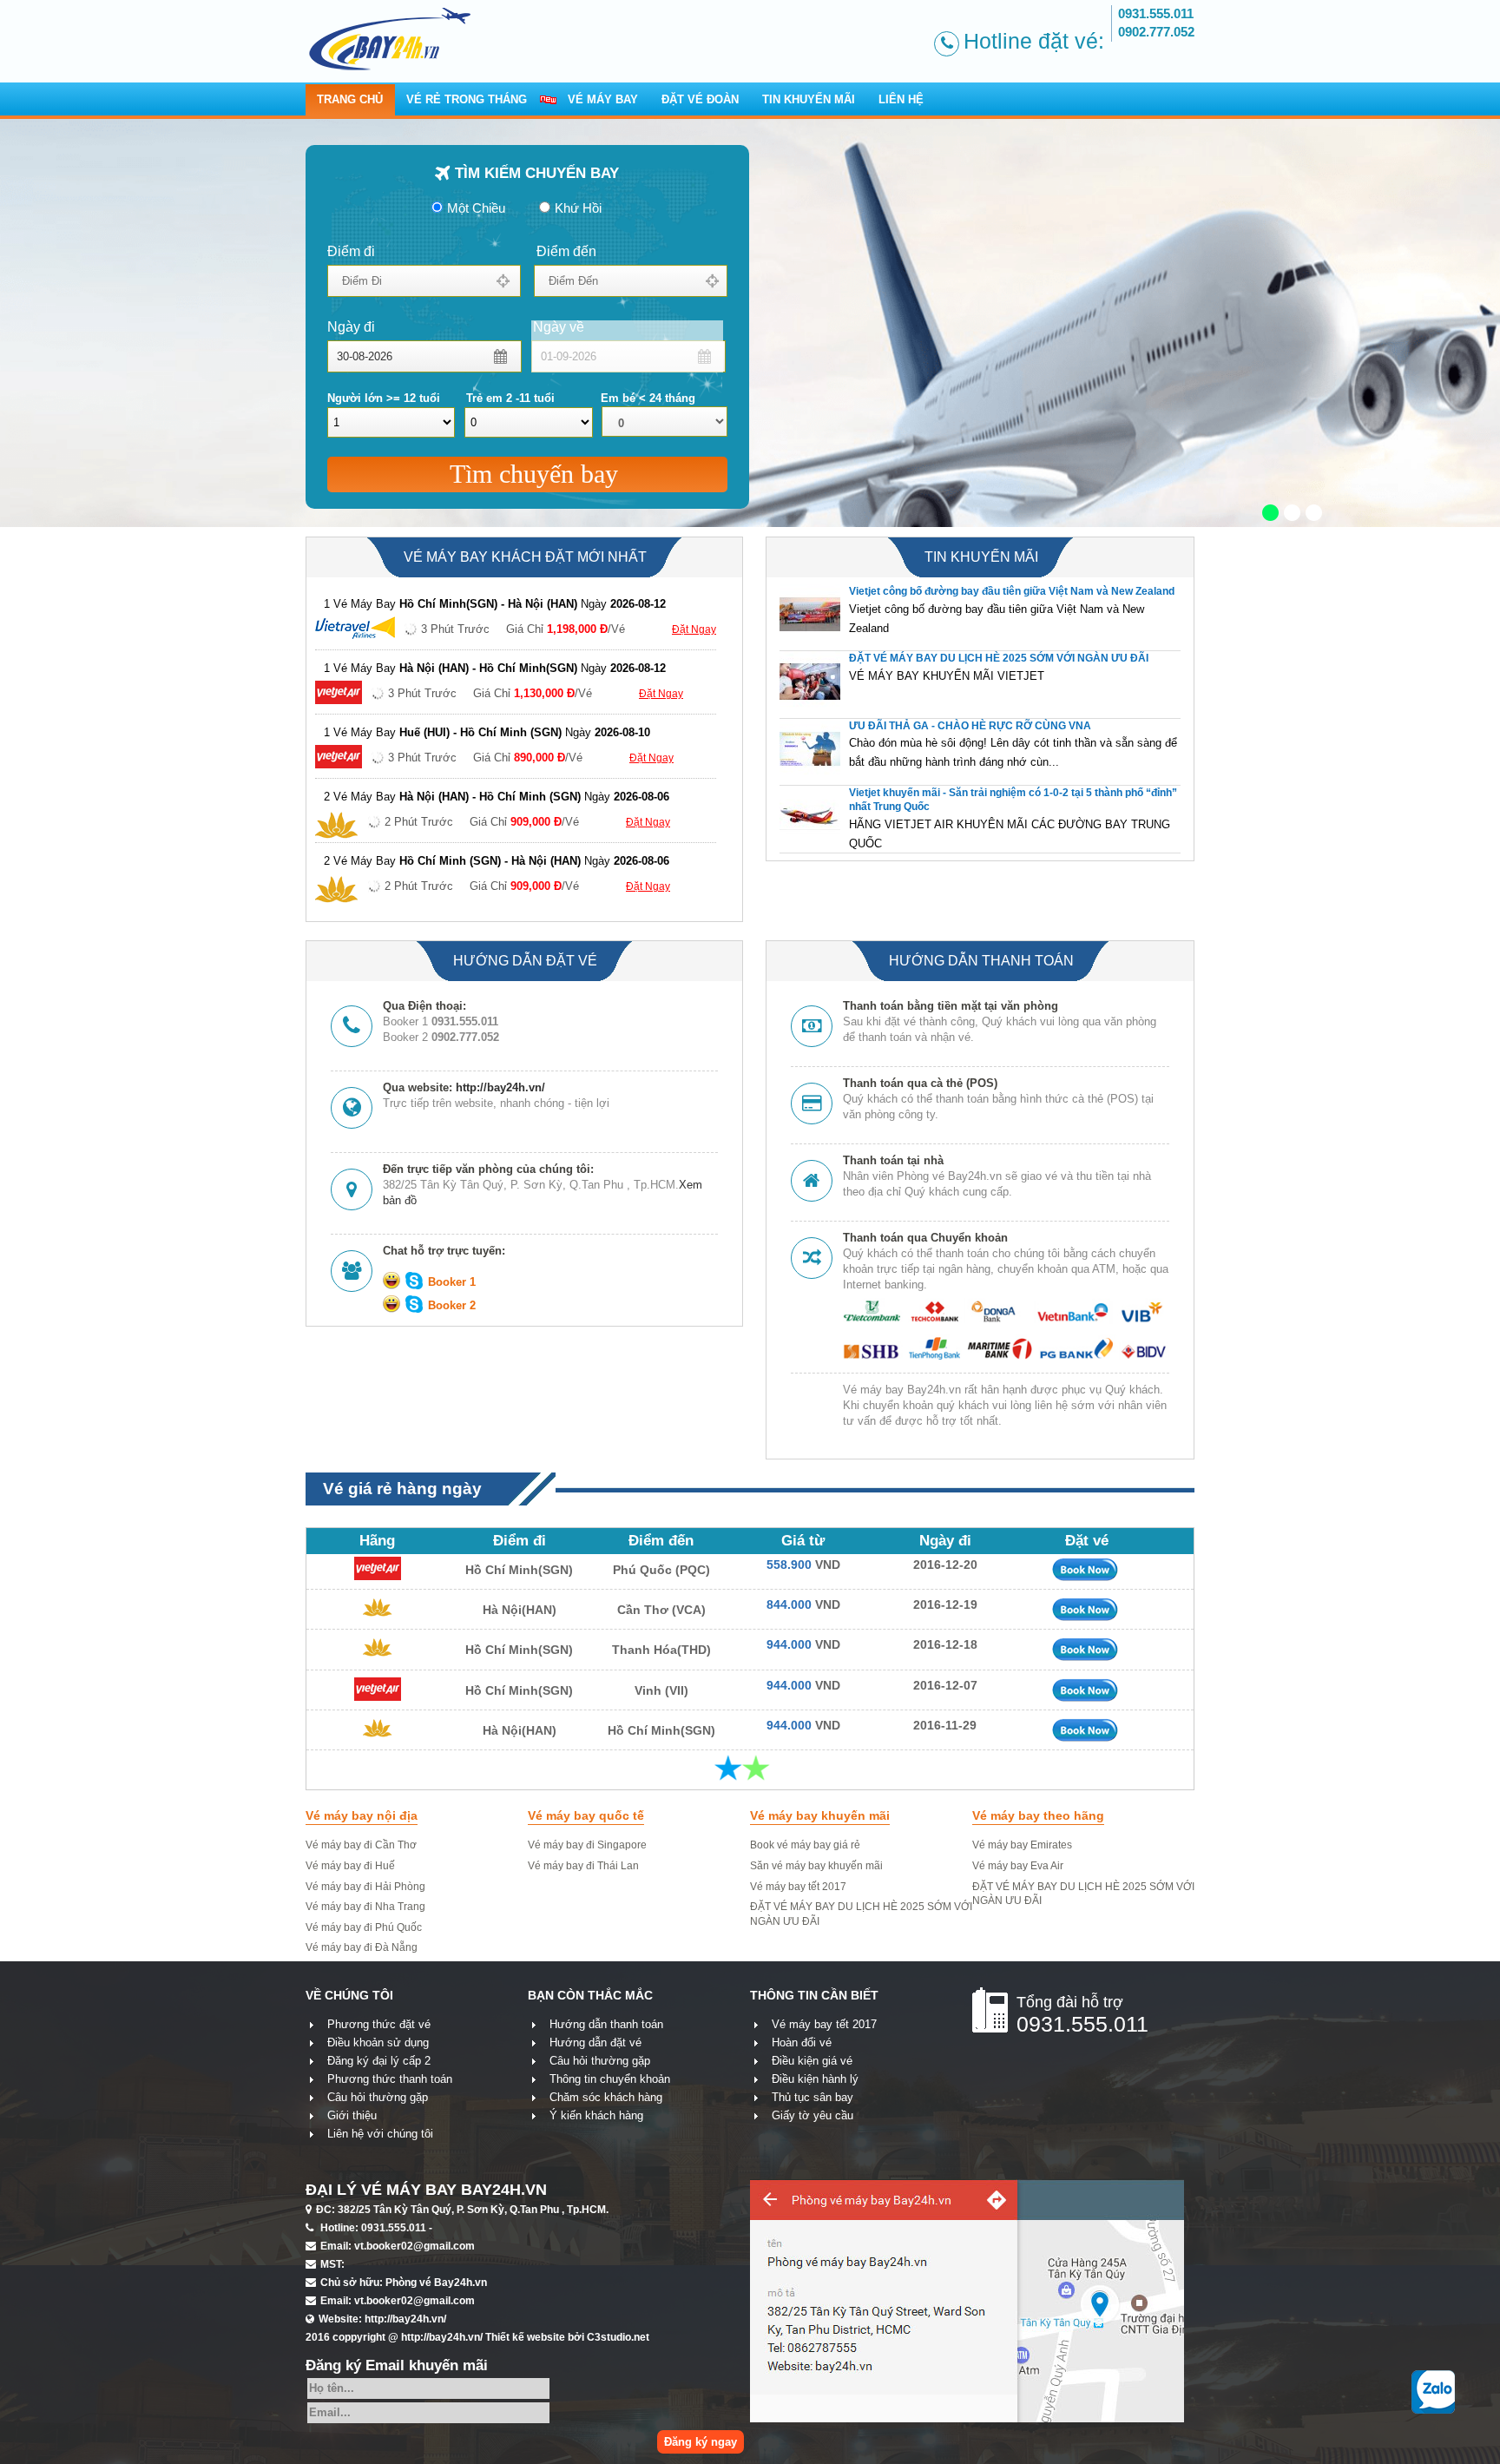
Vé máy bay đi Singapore (587, 1845)
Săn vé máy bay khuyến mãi (816, 1866)
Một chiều (476, 208)
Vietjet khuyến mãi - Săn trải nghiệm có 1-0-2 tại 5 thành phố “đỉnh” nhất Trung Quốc (1013, 800)
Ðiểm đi (351, 251)
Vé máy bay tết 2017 (798, 1887)
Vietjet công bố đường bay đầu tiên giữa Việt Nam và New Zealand (1012, 591)
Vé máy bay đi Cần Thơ (361, 1845)
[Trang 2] (756, 1768)
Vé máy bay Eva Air (1018, 1866)
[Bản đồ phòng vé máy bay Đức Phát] (967, 2418)
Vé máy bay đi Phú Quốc (364, 1927)
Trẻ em (510, 398)
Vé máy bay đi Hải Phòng (365, 1887)
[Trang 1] (728, 1768)
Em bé (648, 398)
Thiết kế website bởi (567, 2337)
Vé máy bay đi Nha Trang (365, 1907)
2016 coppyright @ (394, 2337)
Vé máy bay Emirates (1022, 1845)
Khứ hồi (578, 208)
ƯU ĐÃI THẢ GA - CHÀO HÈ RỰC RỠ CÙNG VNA (970, 726)
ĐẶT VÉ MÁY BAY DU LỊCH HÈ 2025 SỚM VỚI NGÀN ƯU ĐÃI (999, 658)
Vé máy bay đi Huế (350, 1866)
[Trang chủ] (427, 39)
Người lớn (384, 398)
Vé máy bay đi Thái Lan (583, 1866)
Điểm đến (566, 251)
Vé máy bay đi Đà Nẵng (362, 1947)
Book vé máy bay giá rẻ (805, 1845)
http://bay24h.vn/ (500, 1087)
